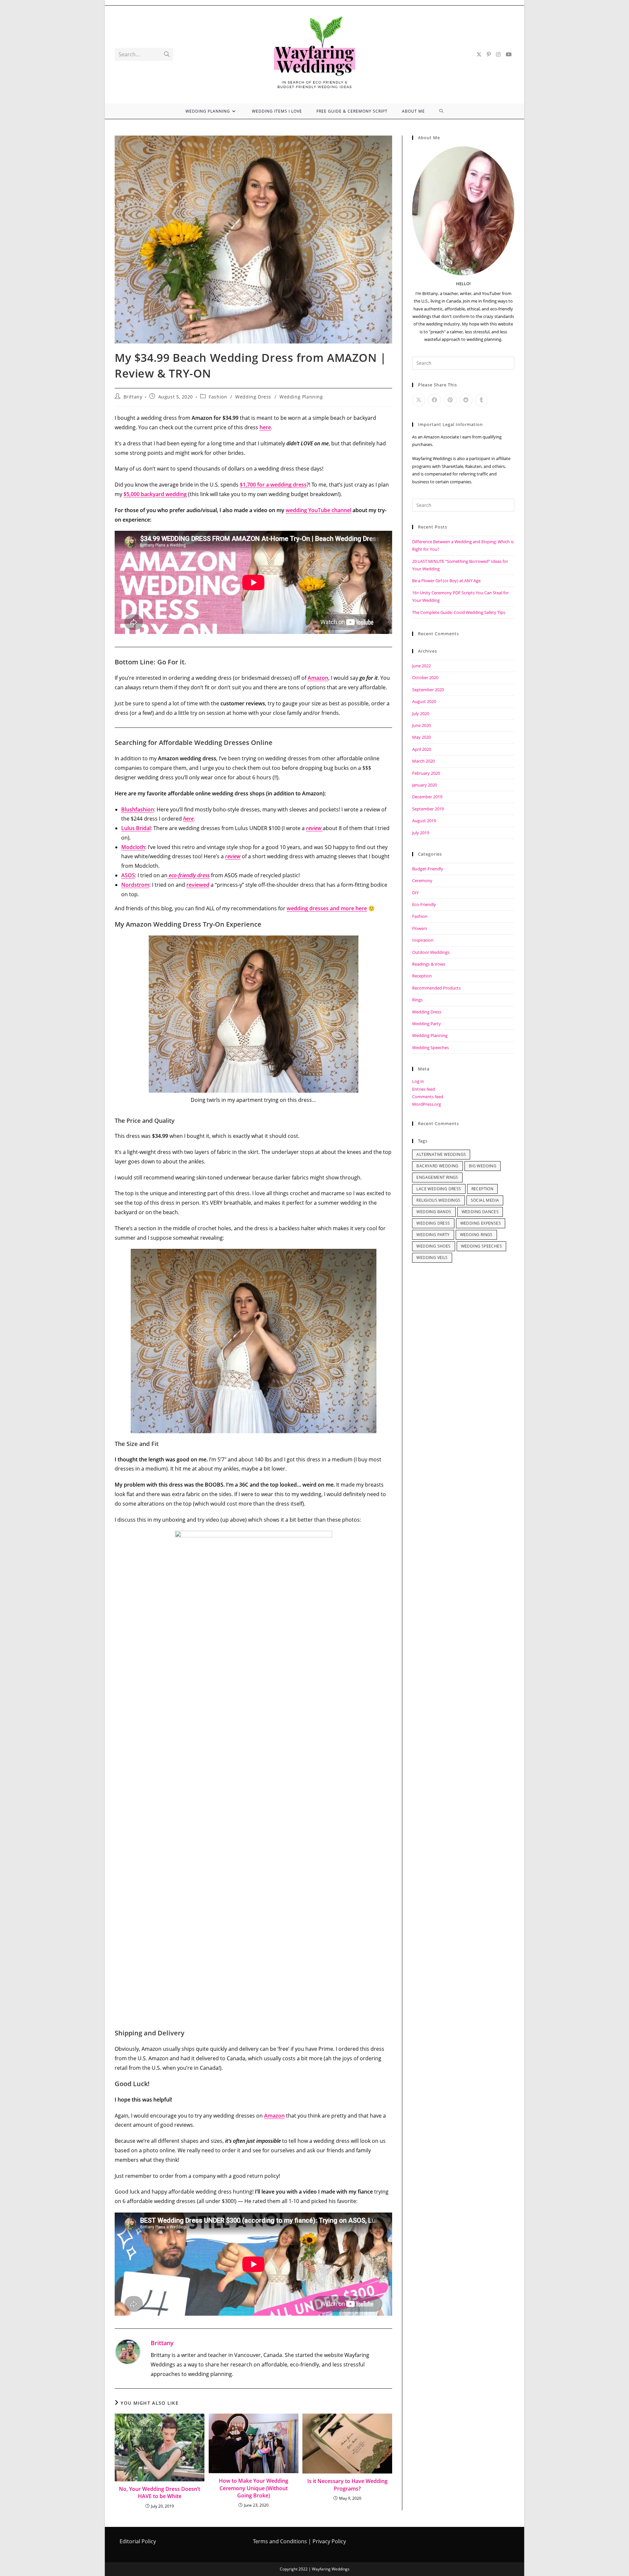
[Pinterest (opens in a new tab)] (489, 54)
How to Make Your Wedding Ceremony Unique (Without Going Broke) (254, 2488)
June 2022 (421, 666)
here (265, 427)
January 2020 (425, 785)
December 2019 (427, 797)
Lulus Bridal (136, 828)
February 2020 (426, 773)
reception (483, 1189)
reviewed (198, 885)
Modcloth (133, 847)
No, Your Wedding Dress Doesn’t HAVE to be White (160, 2493)
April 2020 (422, 749)
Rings (417, 1000)
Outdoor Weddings (431, 952)
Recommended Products (436, 988)
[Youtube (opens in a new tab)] (509, 54)
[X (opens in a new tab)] (479, 54)
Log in (418, 1081)
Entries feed (424, 1089)
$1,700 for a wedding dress (273, 485)
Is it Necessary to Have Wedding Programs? (347, 2485)
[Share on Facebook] (434, 400)
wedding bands (434, 1212)
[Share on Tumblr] (482, 400)
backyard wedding (437, 1166)
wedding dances (480, 1212)
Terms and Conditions (280, 2541)
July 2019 (421, 833)
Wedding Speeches (430, 1047)
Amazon (318, 678)
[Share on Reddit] (466, 400)
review (233, 856)
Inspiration (423, 940)
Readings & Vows (429, 964)
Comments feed (428, 1097)
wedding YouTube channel (318, 510)
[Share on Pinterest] (450, 400)
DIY (415, 893)
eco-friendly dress (189, 875)
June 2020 (421, 725)
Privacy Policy (329, 2541)
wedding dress (433, 1223)
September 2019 (428, 809)
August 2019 (424, 821)
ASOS (128, 875)
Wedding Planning (301, 397)
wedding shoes (433, 1246)
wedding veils (432, 1258)
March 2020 (423, 761)
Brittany (133, 397)
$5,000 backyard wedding (155, 494)
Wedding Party (427, 1024)
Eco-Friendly (424, 904)
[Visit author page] (128, 2351)
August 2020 (424, 701)
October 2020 (425, 677)
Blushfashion (138, 809)
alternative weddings (441, 1154)
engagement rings (437, 1177)
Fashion (218, 397)
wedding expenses (481, 1223)
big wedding (483, 1166)
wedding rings (476, 1235)
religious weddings (438, 1200)
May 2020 (421, 737)
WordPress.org (427, 1104)
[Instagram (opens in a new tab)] (498, 54)
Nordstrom (135, 885)
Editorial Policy (138, 2541)
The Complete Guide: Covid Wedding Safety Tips (459, 612)
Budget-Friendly (428, 869)
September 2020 (428, 690)
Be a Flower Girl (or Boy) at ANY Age (446, 581)
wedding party (433, 1235)
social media (485, 1200)
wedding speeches (481, 1246)
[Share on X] (419, 400)
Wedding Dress (253, 397)
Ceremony (422, 880)
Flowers (420, 928)
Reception (422, 976)
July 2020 (421, 713)
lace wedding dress (439, 1189)
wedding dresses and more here (327, 908)
